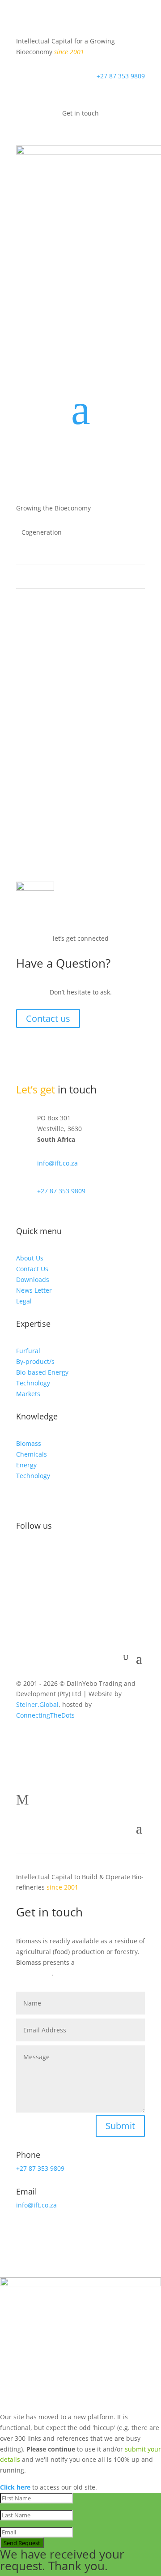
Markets (28, 1394)
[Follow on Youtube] (77, 1555)
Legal (24, 1301)
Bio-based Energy (42, 1372)
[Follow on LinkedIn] (59, 1555)
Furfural (28, 1351)
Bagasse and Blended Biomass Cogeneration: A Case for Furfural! (76, 716)
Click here (15, 2487)
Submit (120, 2126)
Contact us (48, 1018)
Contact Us (32, 1269)
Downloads (33, 1279)
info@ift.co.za (57, 1163)
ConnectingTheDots (45, 1715)
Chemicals (32, 1454)
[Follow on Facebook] (23, 1555)
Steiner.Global (37, 1704)
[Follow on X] (41, 1555)
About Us (30, 1258)
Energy (26, 1465)
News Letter (34, 1290)
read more (41, 777)
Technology (33, 1383)
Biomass (29, 1443)
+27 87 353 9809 (121, 76)
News (74, 731)
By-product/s (35, 1361)
